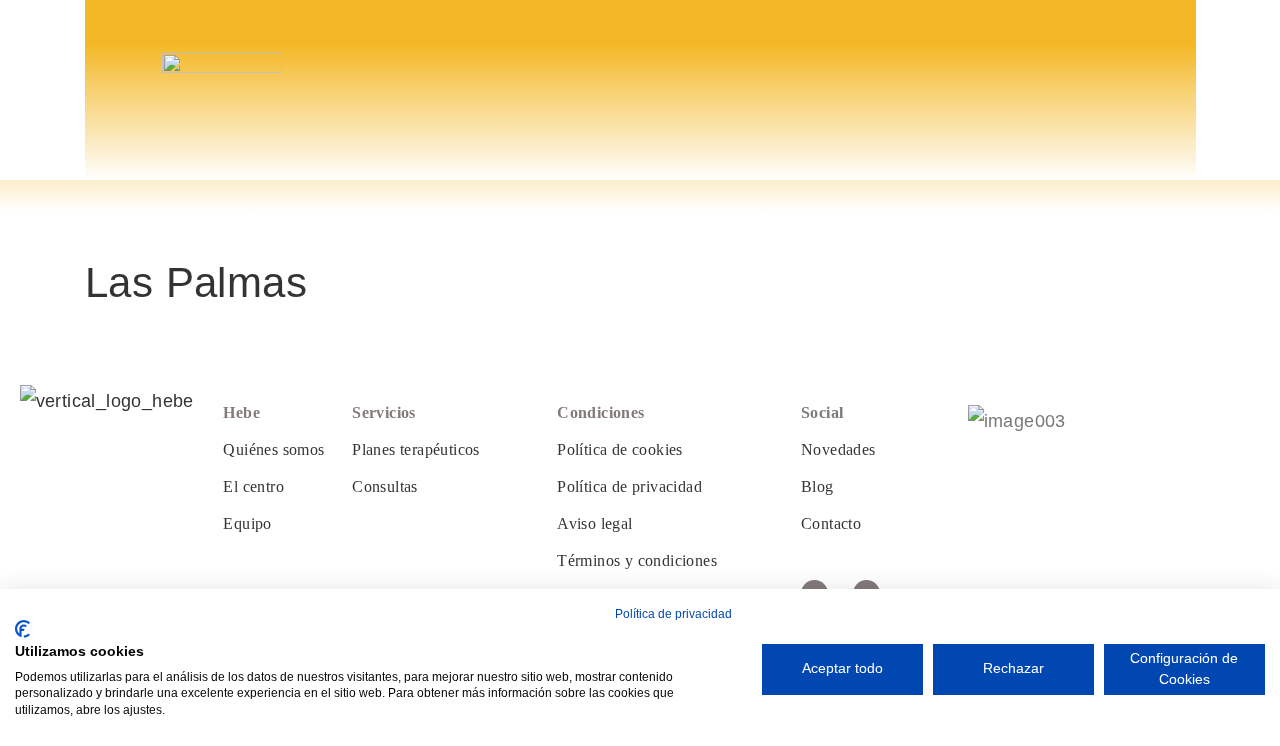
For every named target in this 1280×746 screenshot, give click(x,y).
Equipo (247, 523)
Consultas (385, 486)
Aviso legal (594, 523)
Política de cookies (620, 449)
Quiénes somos (273, 449)
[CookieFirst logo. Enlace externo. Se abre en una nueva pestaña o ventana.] (22, 629)
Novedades (838, 449)
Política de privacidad (629, 486)
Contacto (831, 523)
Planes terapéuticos (416, 449)
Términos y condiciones (637, 560)
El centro (253, 486)
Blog (817, 486)
